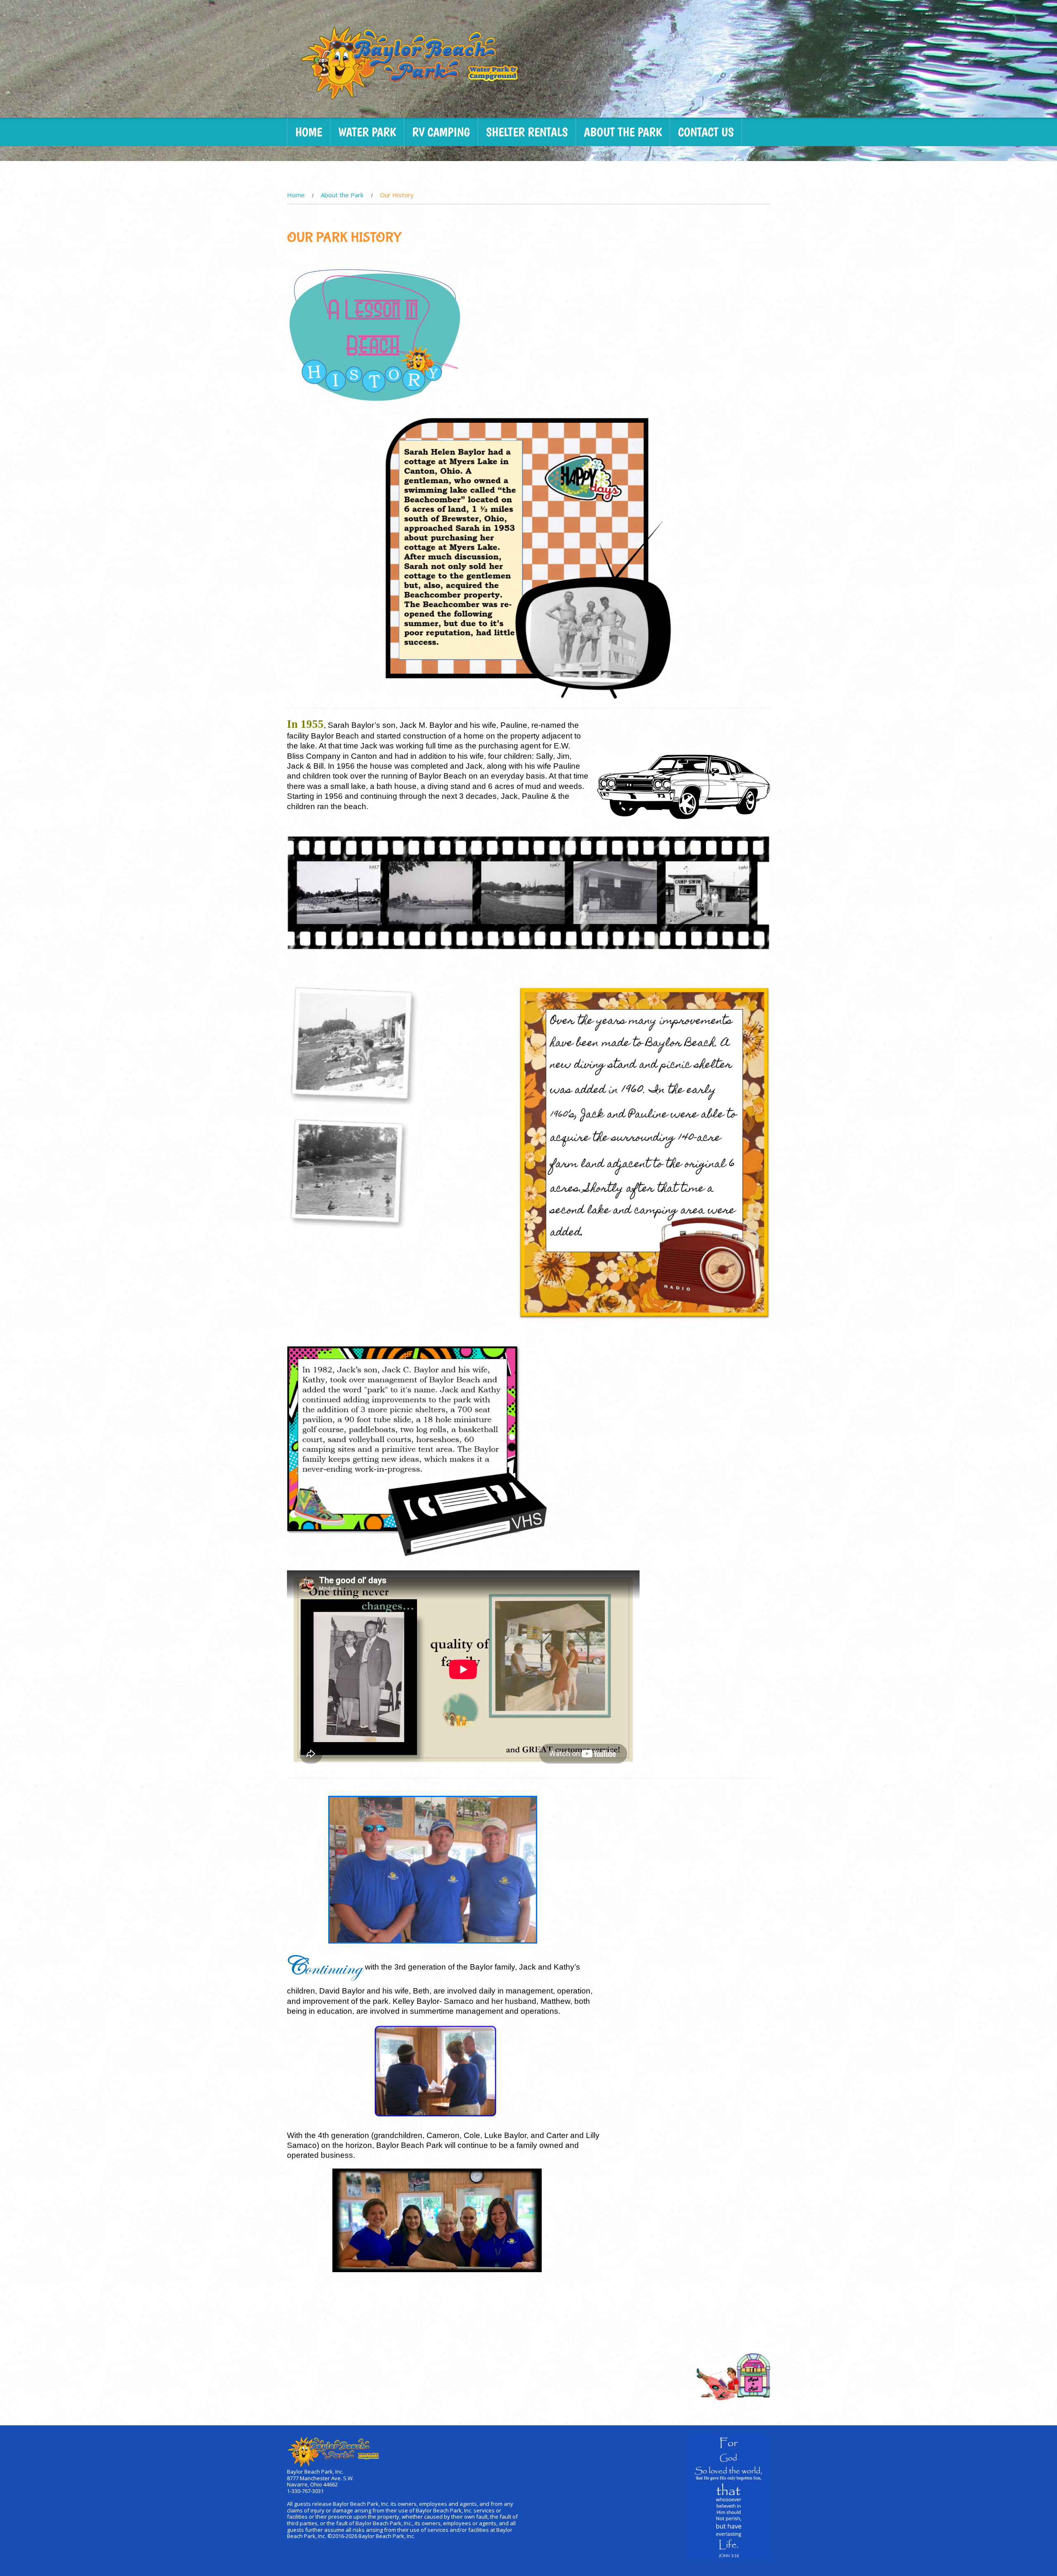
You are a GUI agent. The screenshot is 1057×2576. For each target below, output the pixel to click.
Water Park (367, 132)
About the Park (623, 132)
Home (309, 132)
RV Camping (441, 132)
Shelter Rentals (527, 132)
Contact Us (706, 132)
